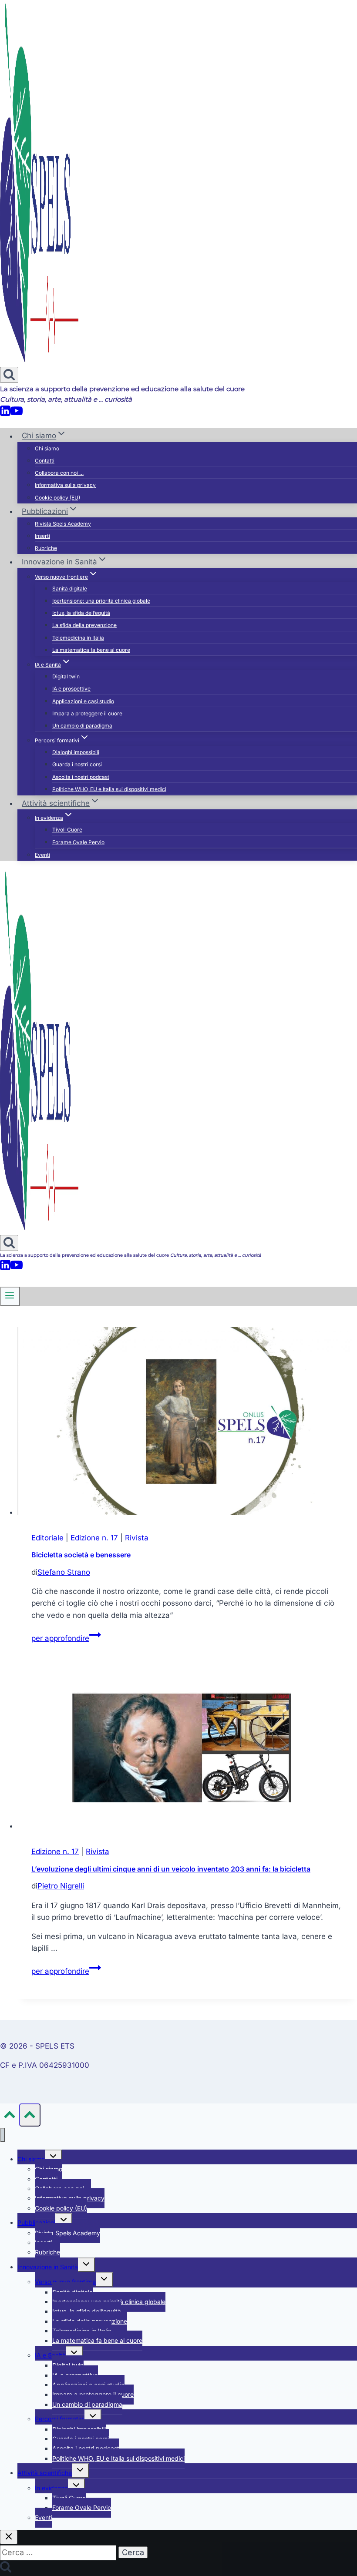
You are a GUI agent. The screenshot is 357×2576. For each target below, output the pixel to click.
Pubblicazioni (36, 2222)
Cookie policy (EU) (57, 498)
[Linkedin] (5, 414)
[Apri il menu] (10, 1296)
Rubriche (46, 548)
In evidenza (51, 2488)
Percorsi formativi (60, 2419)
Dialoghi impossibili (76, 752)
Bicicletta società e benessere (81, 1555)
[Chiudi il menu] (2, 2135)
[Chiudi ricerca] (9, 2537)
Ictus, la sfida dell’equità (81, 613)
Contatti (45, 461)
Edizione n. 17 (94, 1538)
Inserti (42, 536)
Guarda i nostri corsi (77, 764)
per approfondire (66, 1638)
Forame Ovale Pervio (78, 842)
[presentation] (187, 1423)
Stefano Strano (64, 1572)
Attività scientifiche (45, 2473)
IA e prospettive (71, 689)
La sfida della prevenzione (84, 625)
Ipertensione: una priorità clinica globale (101, 601)
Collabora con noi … (59, 473)
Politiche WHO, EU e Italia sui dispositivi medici (109, 789)
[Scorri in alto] (10, 2117)
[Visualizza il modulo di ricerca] (9, 375)
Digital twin (66, 676)
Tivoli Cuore (67, 830)
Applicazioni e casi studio (83, 701)
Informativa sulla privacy (65, 485)
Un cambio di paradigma (82, 726)
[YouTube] (17, 414)
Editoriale (47, 1538)
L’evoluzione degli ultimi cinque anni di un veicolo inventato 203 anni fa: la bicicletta (171, 1869)
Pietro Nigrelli (61, 1886)
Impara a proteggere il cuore (87, 713)
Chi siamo (47, 448)
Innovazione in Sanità (48, 2267)
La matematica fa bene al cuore (91, 650)
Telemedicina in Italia (78, 638)
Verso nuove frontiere (65, 2282)
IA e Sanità (50, 2355)
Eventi (42, 855)
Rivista (137, 1538)
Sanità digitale (70, 589)
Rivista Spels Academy (63, 524)
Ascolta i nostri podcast (81, 777)
